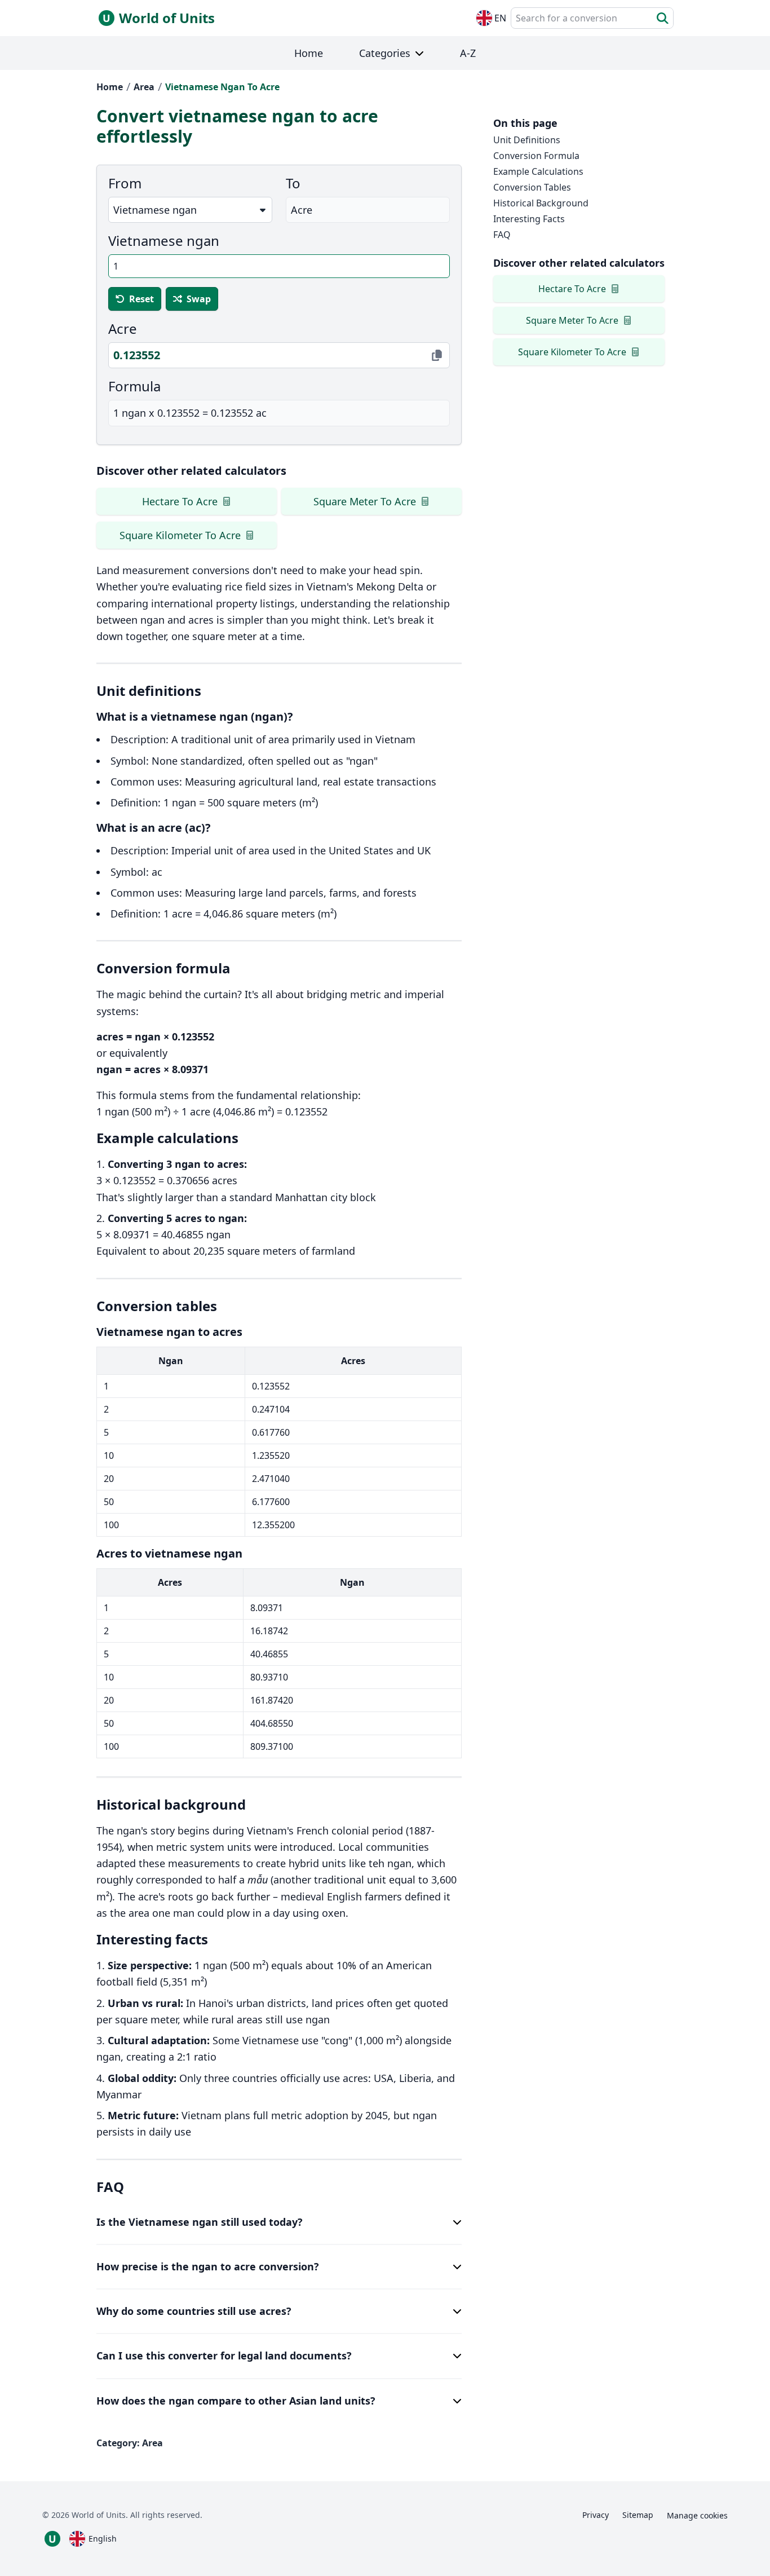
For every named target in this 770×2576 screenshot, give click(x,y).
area (144, 87)
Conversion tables (532, 187)
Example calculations (538, 171)
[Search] (663, 18)
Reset (141, 299)
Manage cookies (697, 2515)
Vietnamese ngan (164, 241)
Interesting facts (529, 219)
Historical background (541, 203)
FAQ (502, 235)
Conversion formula (536, 156)
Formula (134, 386)
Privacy (596, 2515)
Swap (199, 299)
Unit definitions (527, 140)
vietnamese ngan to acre (222, 87)
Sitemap (638, 2515)
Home (110, 87)
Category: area (130, 2443)
